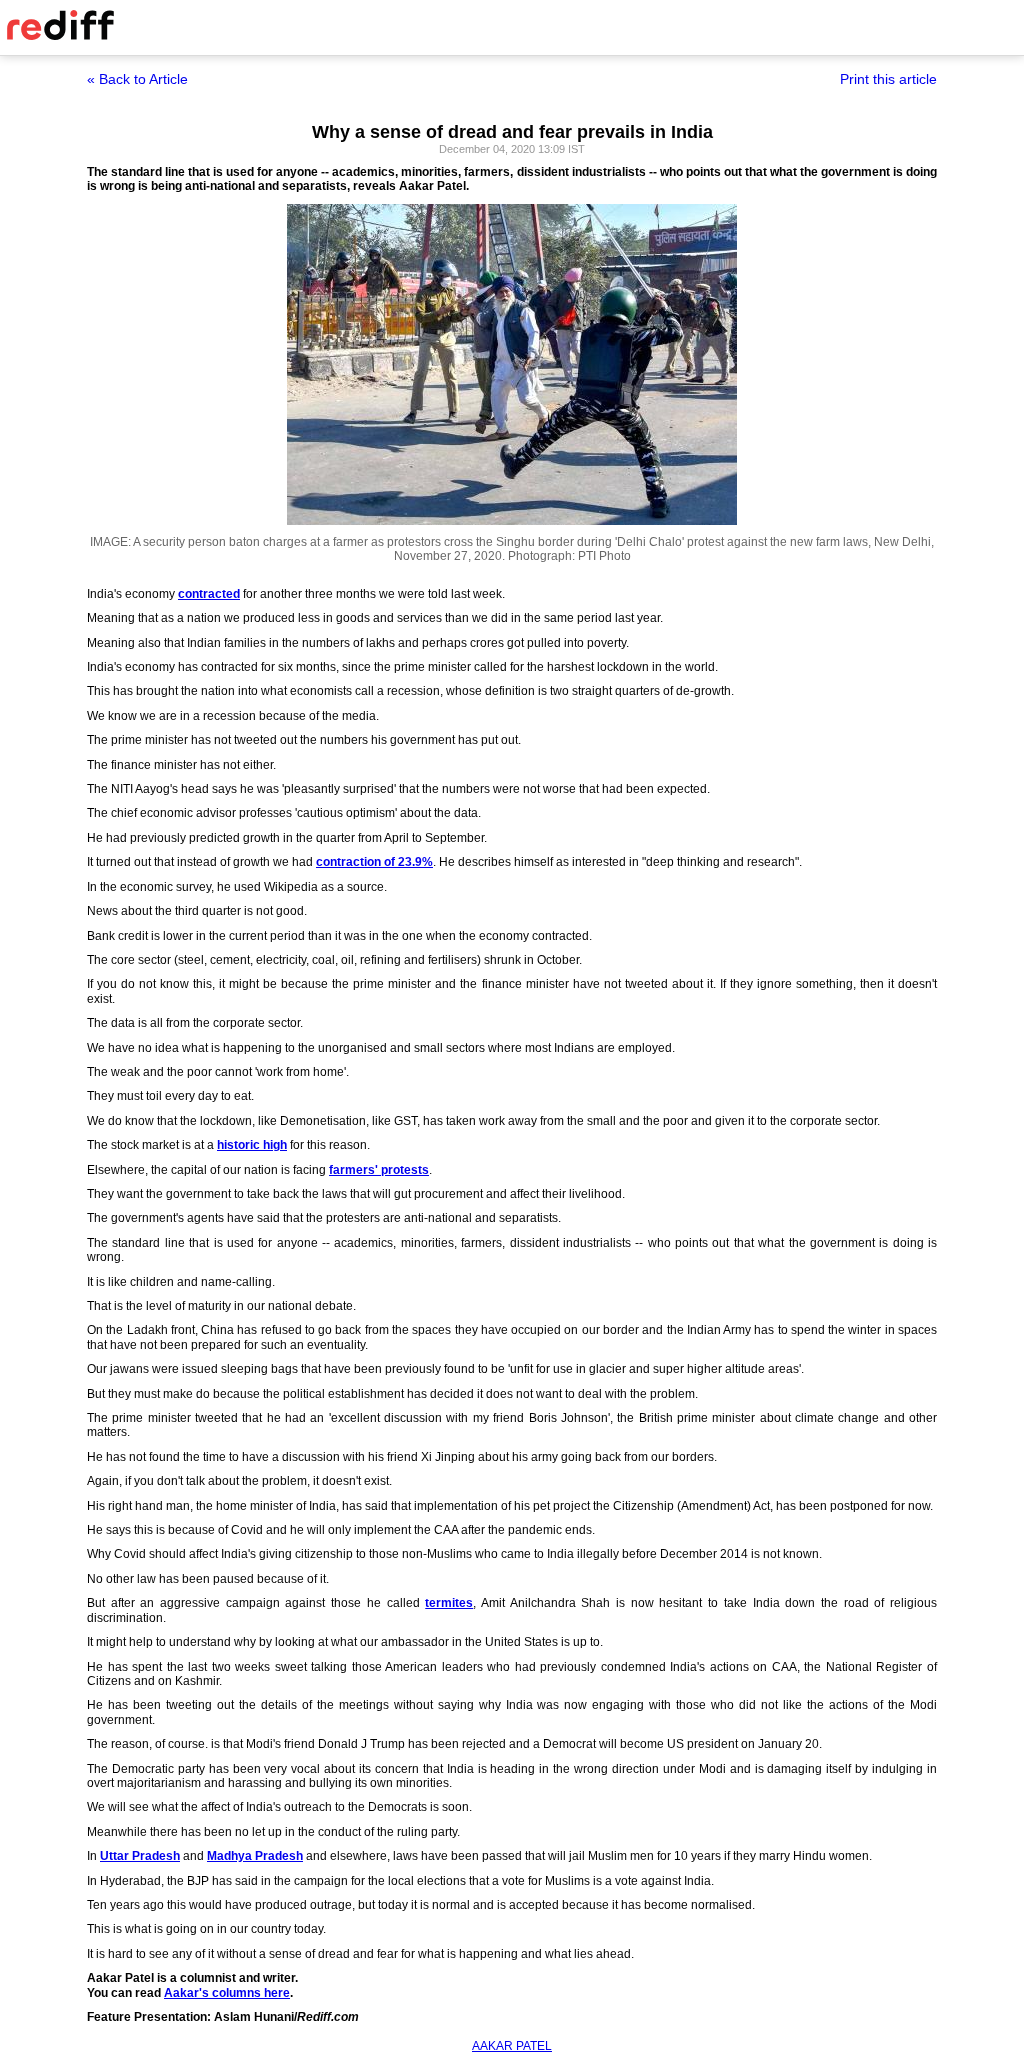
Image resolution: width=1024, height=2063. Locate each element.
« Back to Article (137, 79)
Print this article (888, 79)
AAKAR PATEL (512, 2046)
